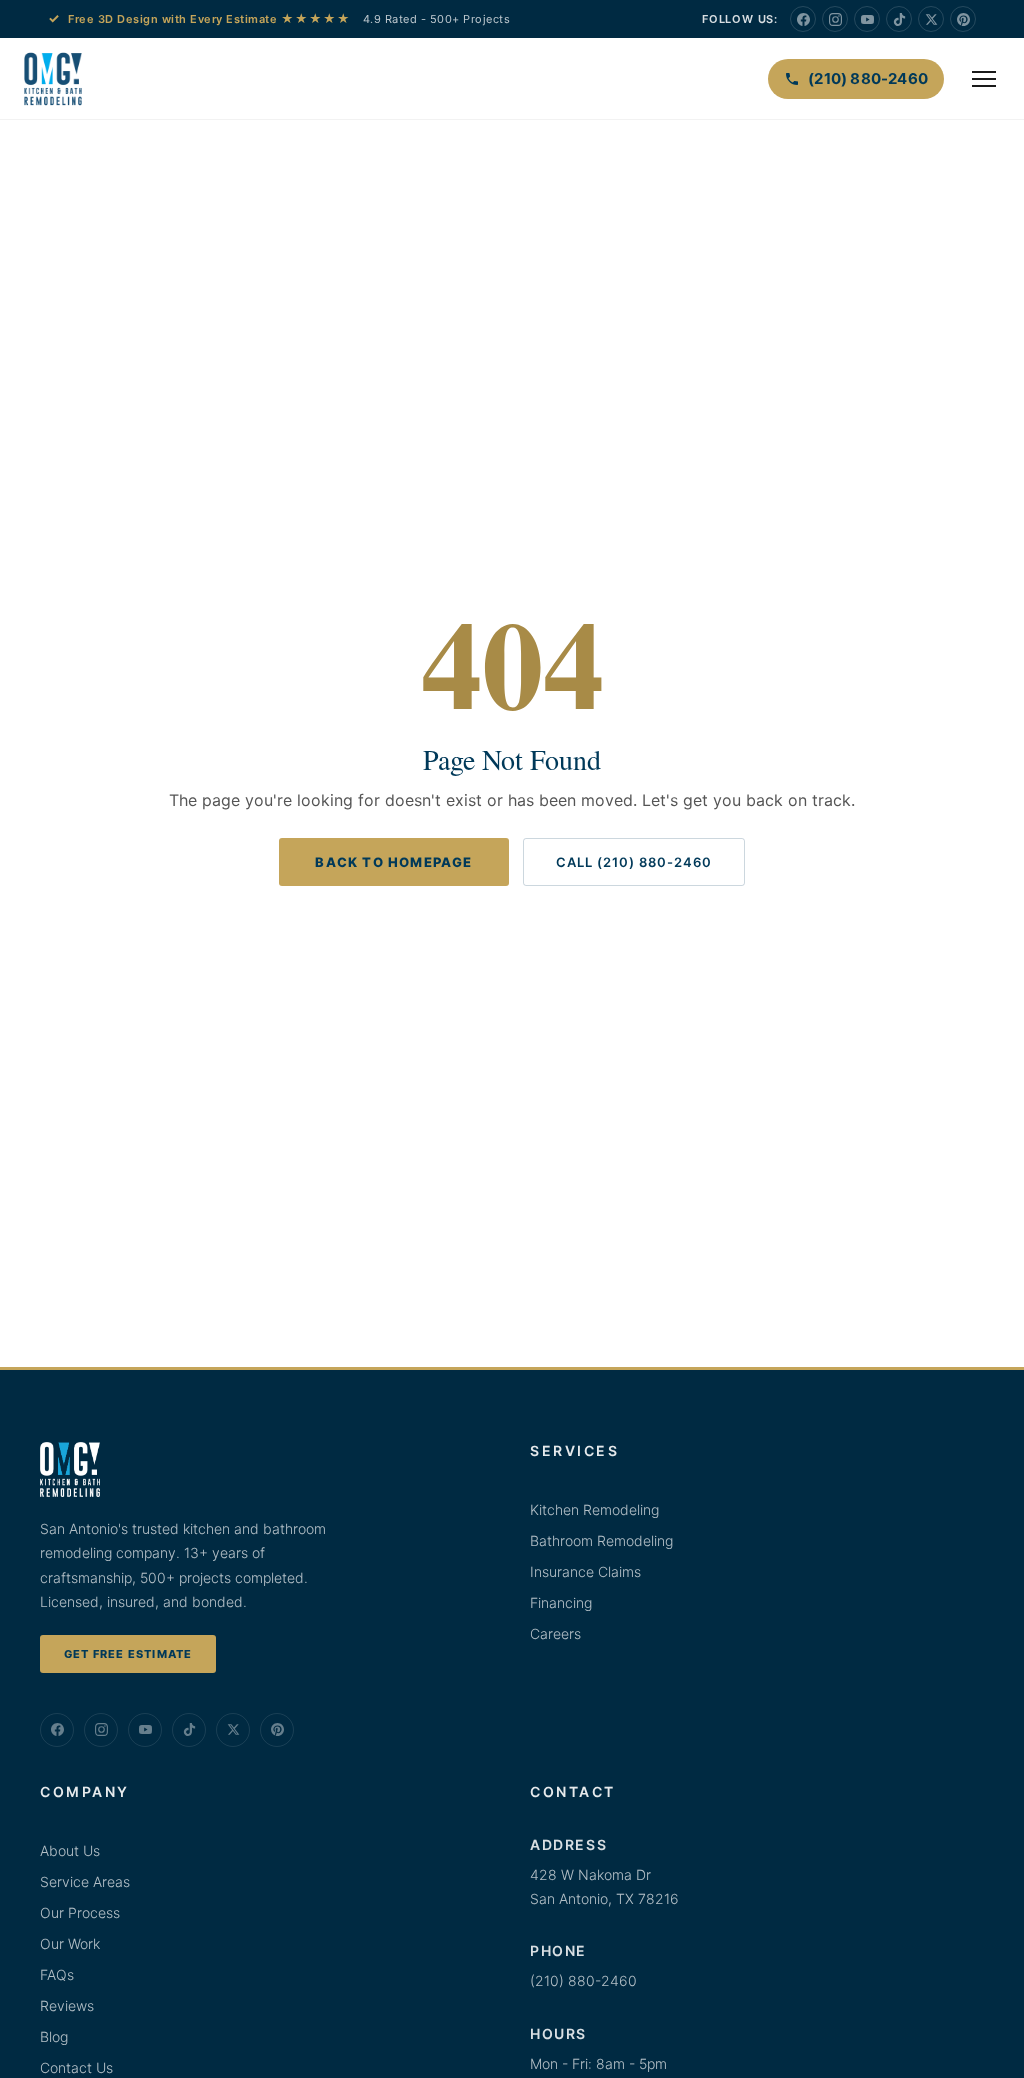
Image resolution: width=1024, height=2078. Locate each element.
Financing (561, 1602)
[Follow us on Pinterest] (963, 19)
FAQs (57, 1974)
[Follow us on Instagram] (835, 19)
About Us (70, 1850)
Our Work (70, 1943)
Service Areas (85, 1881)
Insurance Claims (585, 1571)
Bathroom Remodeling (601, 1540)
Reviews (67, 2005)
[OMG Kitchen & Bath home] (53, 79)
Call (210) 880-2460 (634, 862)
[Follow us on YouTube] (867, 19)
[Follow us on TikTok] (899, 19)
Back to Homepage (393, 862)
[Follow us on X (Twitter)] (931, 19)
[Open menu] (984, 79)
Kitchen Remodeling (594, 1509)
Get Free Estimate (128, 1654)
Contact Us (76, 2067)
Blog (54, 2036)
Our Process (80, 1912)
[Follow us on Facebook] (803, 19)
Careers (555, 1633)
